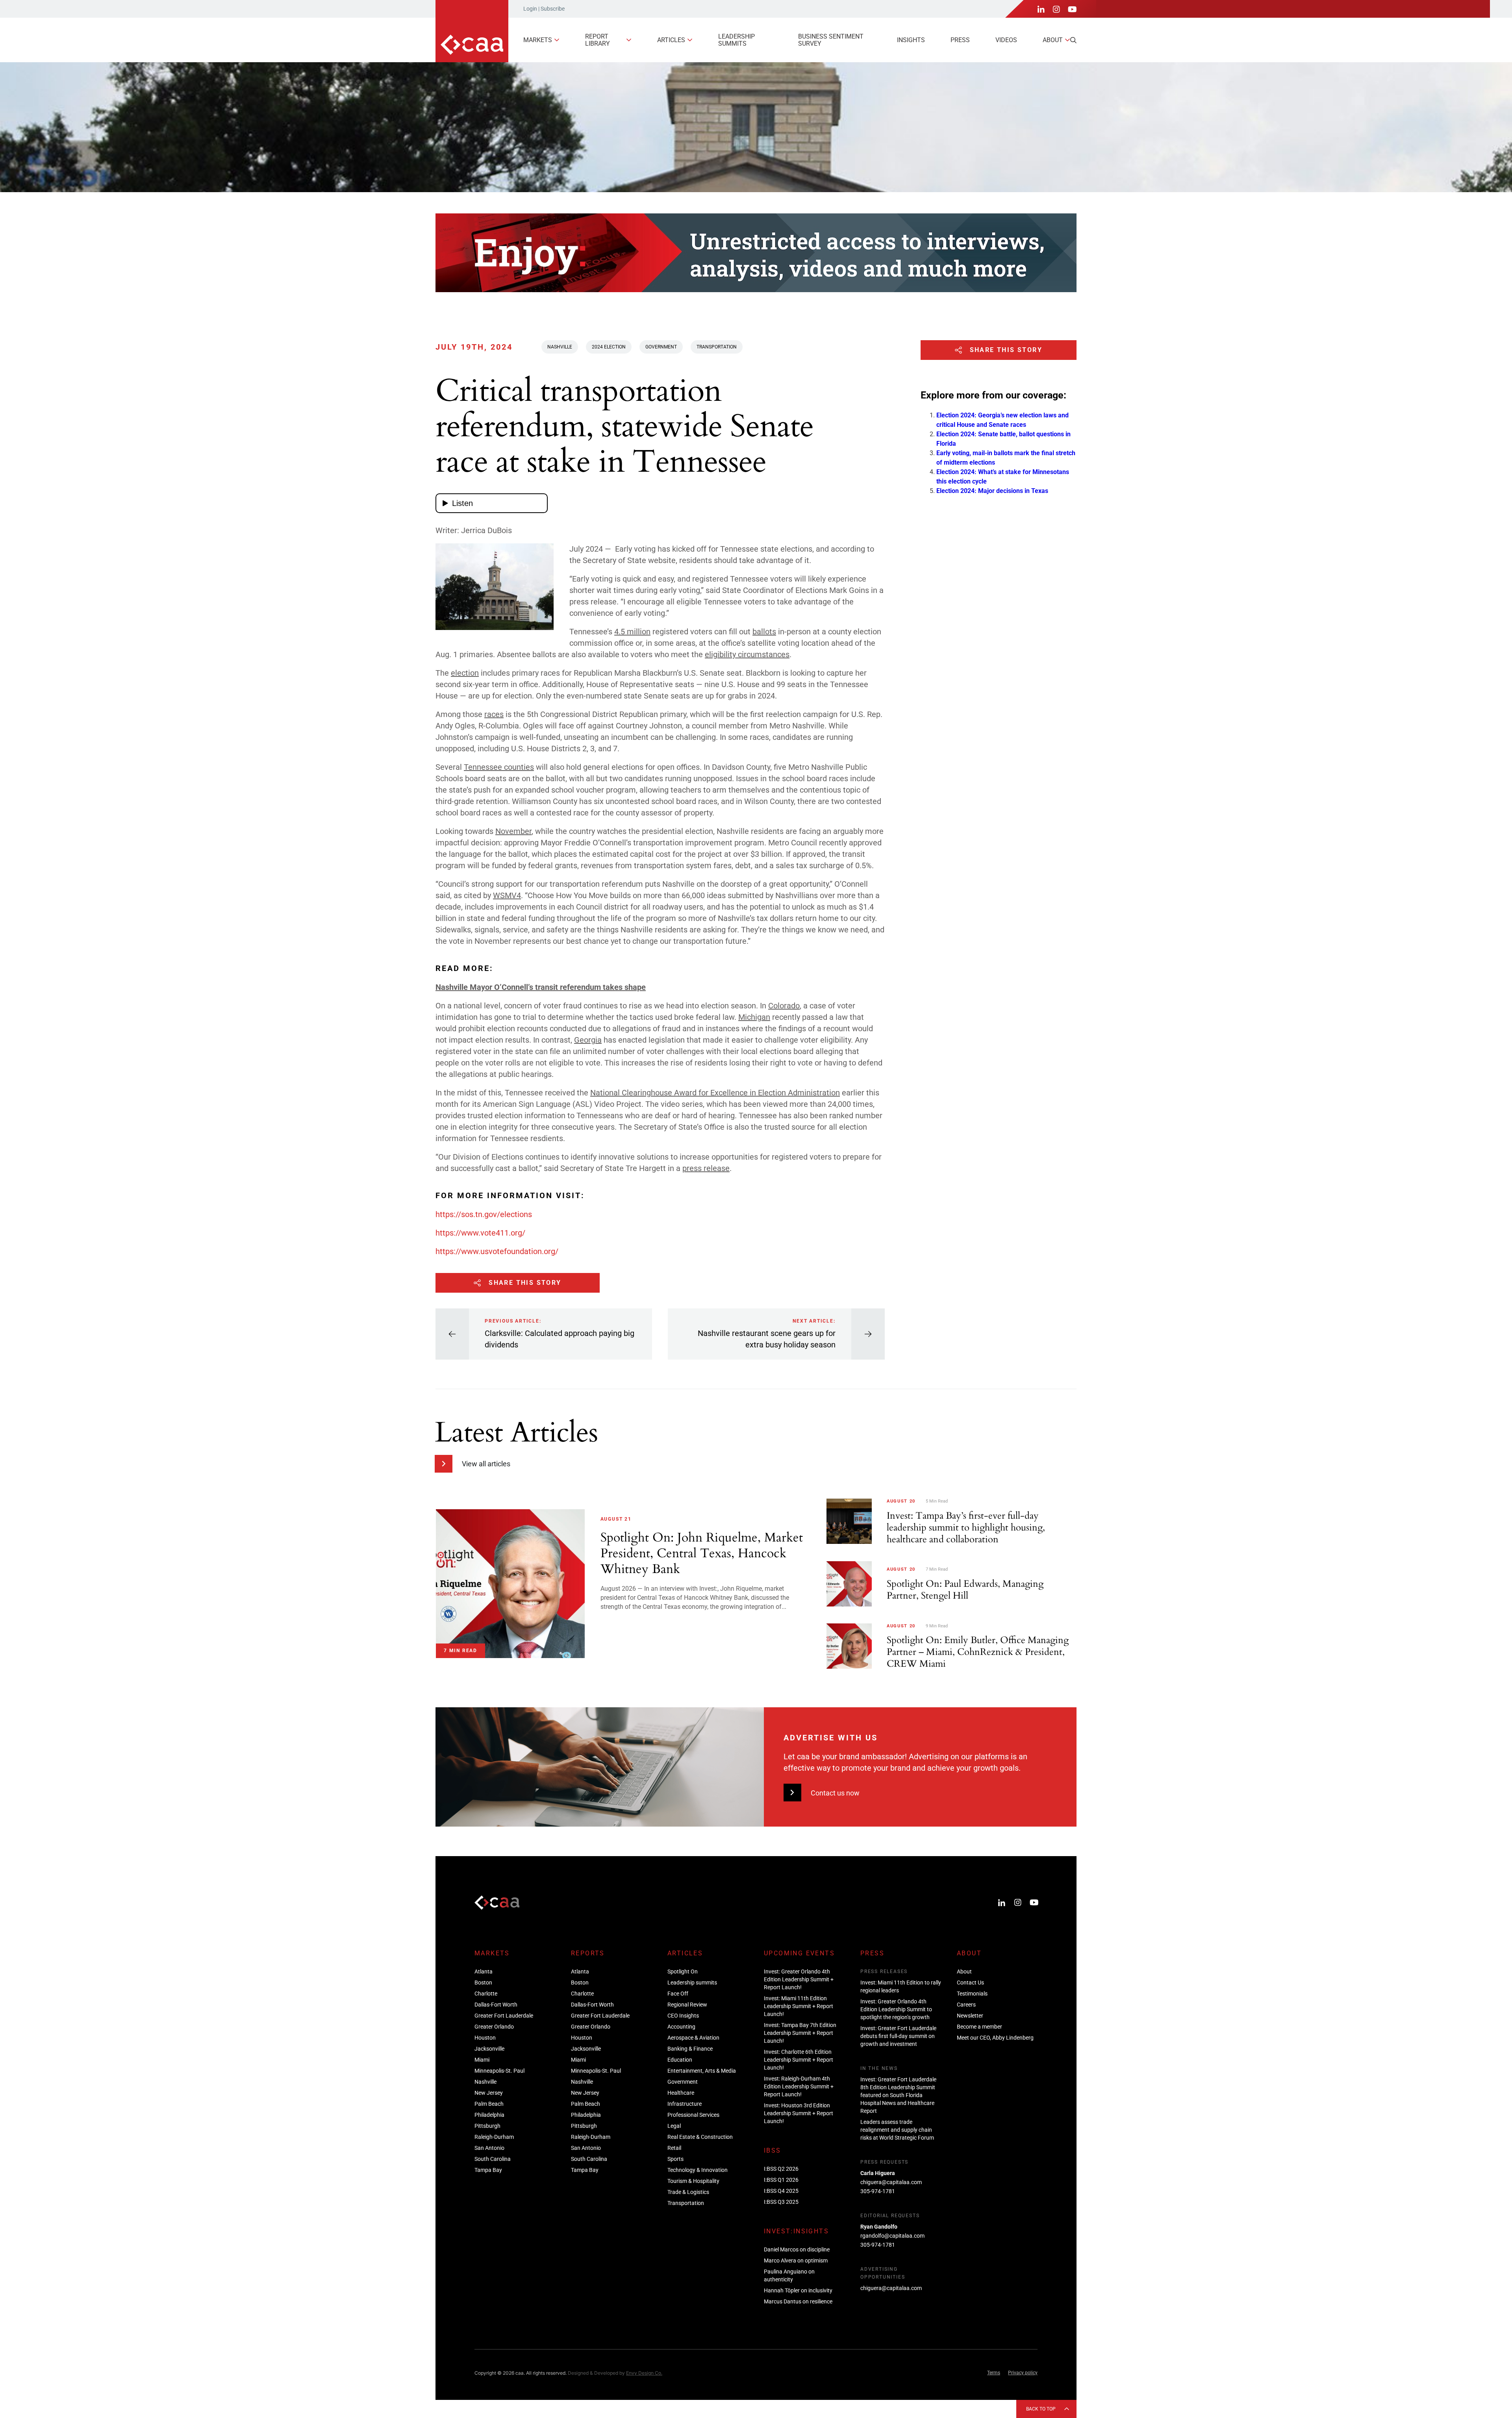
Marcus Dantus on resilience (798, 2301)
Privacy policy (1023, 2373)
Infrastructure (685, 2104)
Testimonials (972, 1994)
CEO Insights (683, 2016)
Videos (1006, 40)
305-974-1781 (878, 2191)
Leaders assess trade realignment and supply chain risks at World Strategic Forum (897, 2130)
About (1053, 40)
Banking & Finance (690, 2049)
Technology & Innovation (698, 2170)
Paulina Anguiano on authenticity (789, 2275)
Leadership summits (737, 40)
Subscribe (553, 9)
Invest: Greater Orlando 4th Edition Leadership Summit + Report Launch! (799, 1979)
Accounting (681, 2027)
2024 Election (609, 347)
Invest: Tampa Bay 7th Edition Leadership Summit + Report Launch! (800, 2033)
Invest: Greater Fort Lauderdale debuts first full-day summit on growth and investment (898, 2036)
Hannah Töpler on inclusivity (798, 2290)
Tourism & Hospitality (693, 2181)
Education (680, 2060)
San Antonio (489, 2148)
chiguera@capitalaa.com (891, 2182)
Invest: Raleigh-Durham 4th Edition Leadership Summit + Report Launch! (799, 2086)
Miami (482, 2060)
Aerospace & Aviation (693, 2038)
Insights (911, 40)
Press (960, 40)
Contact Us (970, 1983)
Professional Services (693, 2115)
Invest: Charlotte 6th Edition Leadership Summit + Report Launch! (799, 2060)
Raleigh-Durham (494, 2137)
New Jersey (489, 2093)
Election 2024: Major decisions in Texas (992, 491)
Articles (671, 40)
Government (661, 347)
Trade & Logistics (688, 2192)
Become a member (979, 2027)
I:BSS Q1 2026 (781, 2180)
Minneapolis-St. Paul (499, 2071)
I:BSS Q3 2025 (781, 2202)
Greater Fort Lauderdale (504, 2016)
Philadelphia (489, 2115)
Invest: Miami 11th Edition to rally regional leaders (901, 1986)
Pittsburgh (487, 2126)
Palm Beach (489, 2104)
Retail (674, 2148)
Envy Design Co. (644, 2373)
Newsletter (970, 2016)
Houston (485, 2038)
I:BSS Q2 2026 (781, 2169)
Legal (674, 2126)
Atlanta (484, 1971)
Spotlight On (683, 1971)
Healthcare (681, 2093)
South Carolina (493, 2159)
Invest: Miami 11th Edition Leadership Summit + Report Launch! (799, 2006)
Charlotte (486, 1994)
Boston (483, 1983)
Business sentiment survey (831, 40)
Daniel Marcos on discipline (797, 2249)
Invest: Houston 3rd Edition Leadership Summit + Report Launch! (799, 2113)
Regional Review (687, 2005)
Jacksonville (489, 2049)
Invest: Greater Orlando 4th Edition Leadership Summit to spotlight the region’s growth (896, 2009)
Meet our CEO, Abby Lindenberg (995, 2038)
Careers (966, 2005)
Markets (538, 40)
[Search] (1073, 40)
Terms (994, 2373)
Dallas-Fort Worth (496, 2005)
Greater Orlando (494, 2027)
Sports (675, 2159)
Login (530, 9)
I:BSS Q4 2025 (781, 2191)
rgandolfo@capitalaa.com (892, 2236)
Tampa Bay (488, 2170)
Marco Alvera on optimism (796, 2261)
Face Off (678, 1994)
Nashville (560, 347)
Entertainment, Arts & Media (702, 2071)
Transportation (717, 347)
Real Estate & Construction (700, 2137)
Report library (598, 40)
